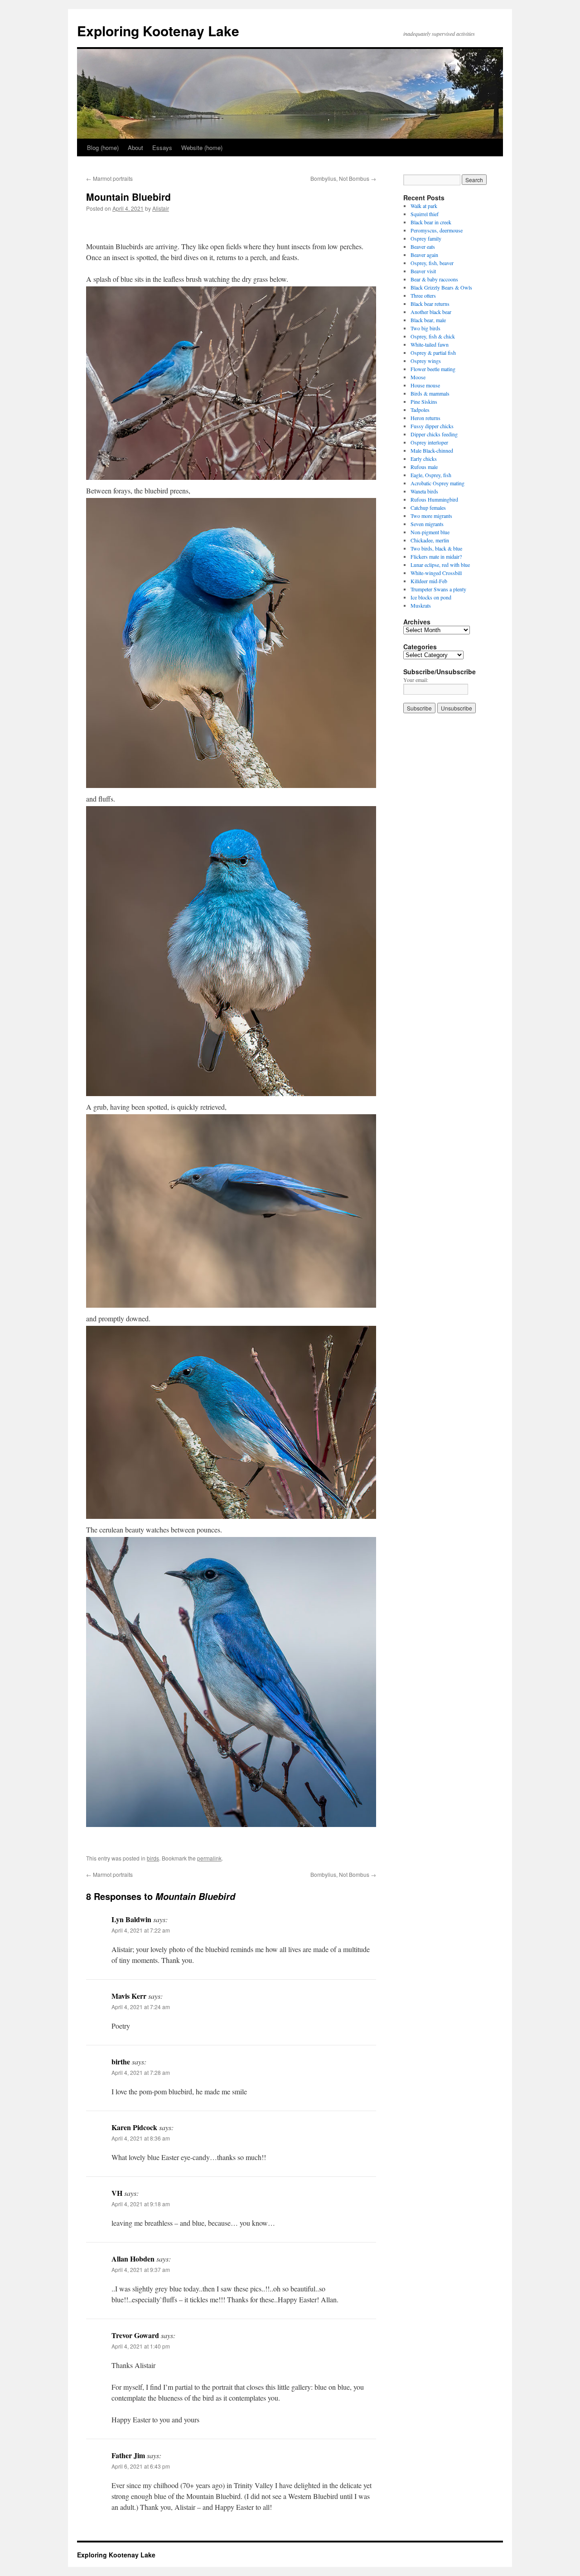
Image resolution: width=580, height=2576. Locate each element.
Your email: (416, 680)
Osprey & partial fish (433, 353)
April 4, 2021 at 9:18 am (141, 2204)
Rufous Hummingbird (434, 499)
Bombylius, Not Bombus (343, 178)
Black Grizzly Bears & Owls (441, 287)
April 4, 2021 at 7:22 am (141, 1930)
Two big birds (425, 328)
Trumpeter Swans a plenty (438, 589)
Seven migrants (427, 524)
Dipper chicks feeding (434, 434)
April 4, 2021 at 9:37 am (141, 2269)
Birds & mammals (430, 393)
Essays (162, 147)
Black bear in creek (431, 222)
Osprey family (426, 238)
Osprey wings (426, 361)
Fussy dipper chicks (432, 426)
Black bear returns (430, 304)
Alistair (161, 208)
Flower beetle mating (433, 369)
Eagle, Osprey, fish (431, 475)
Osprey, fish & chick (433, 336)
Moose (418, 377)
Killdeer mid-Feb (429, 581)
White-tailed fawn (430, 344)
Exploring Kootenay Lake (158, 31)
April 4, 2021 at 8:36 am (141, 2138)
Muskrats (421, 605)
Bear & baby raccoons (434, 279)
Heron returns (425, 418)
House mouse (425, 385)
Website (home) (202, 147)
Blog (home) (103, 147)
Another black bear (431, 312)
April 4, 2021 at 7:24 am (141, 2007)
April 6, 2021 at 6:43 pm (141, 2466)
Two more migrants (431, 516)
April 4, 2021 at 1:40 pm (141, 2346)
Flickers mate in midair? (436, 556)
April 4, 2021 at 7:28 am (141, 2072)
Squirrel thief (425, 214)
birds (153, 1858)
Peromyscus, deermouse (437, 230)
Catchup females (428, 507)
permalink (209, 1858)
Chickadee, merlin (430, 540)
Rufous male (424, 467)
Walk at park (424, 206)
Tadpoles (420, 410)
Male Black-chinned (432, 450)
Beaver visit (423, 271)
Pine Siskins (424, 401)
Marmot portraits (109, 178)
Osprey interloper (429, 442)
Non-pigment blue (430, 532)
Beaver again (424, 255)
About (135, 147)
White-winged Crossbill (436, 573)
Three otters (423, 295)
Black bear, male (428, 320)
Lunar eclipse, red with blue (440, 565)
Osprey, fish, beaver (432, 263)
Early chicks (424, 459)
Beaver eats (423, 246)
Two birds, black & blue (436, 548)
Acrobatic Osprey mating (437, 483)
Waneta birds (424, 491)
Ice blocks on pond (431, 597)
